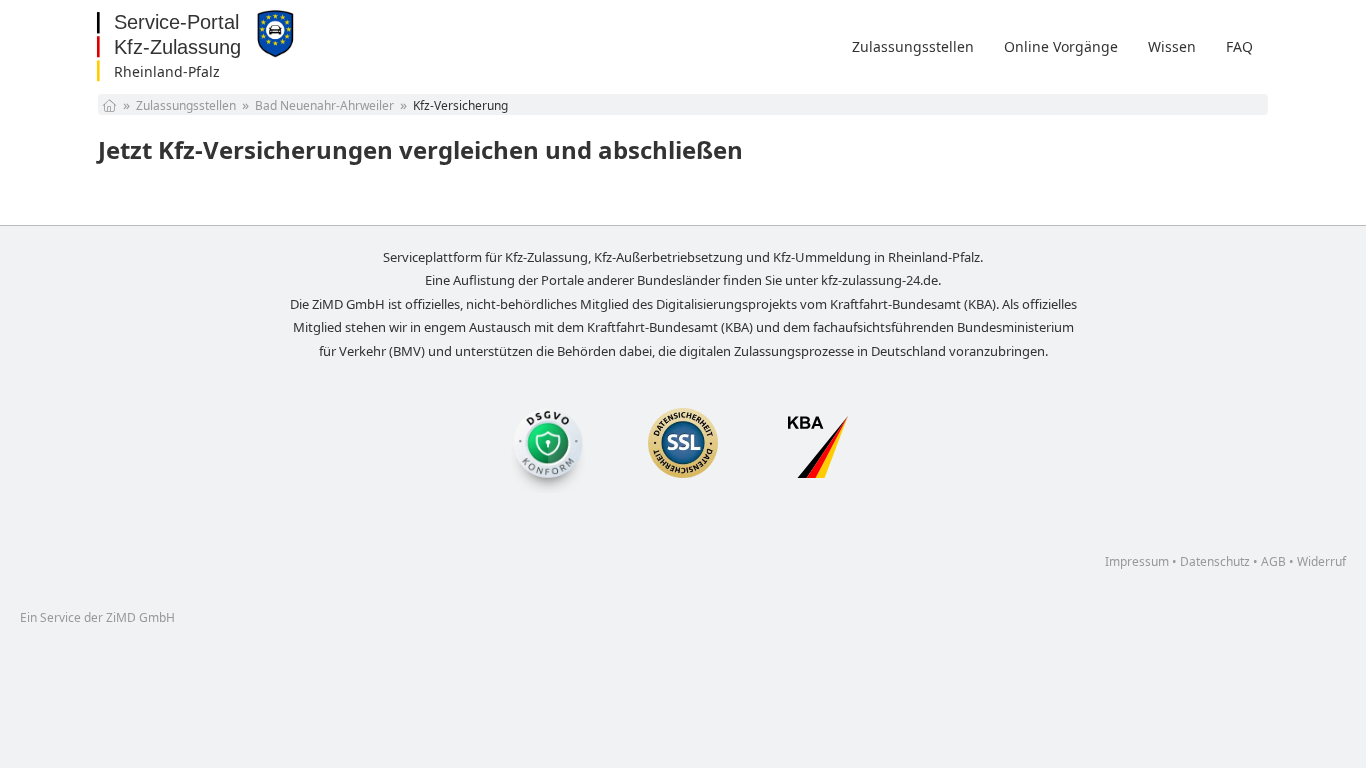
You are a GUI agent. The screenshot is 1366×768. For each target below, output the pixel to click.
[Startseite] (109, 105)
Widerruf (1321, 561)
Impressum (1137, 561)
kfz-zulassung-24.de (879, 280)
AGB (1273, 561)
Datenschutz (1215, 561)
